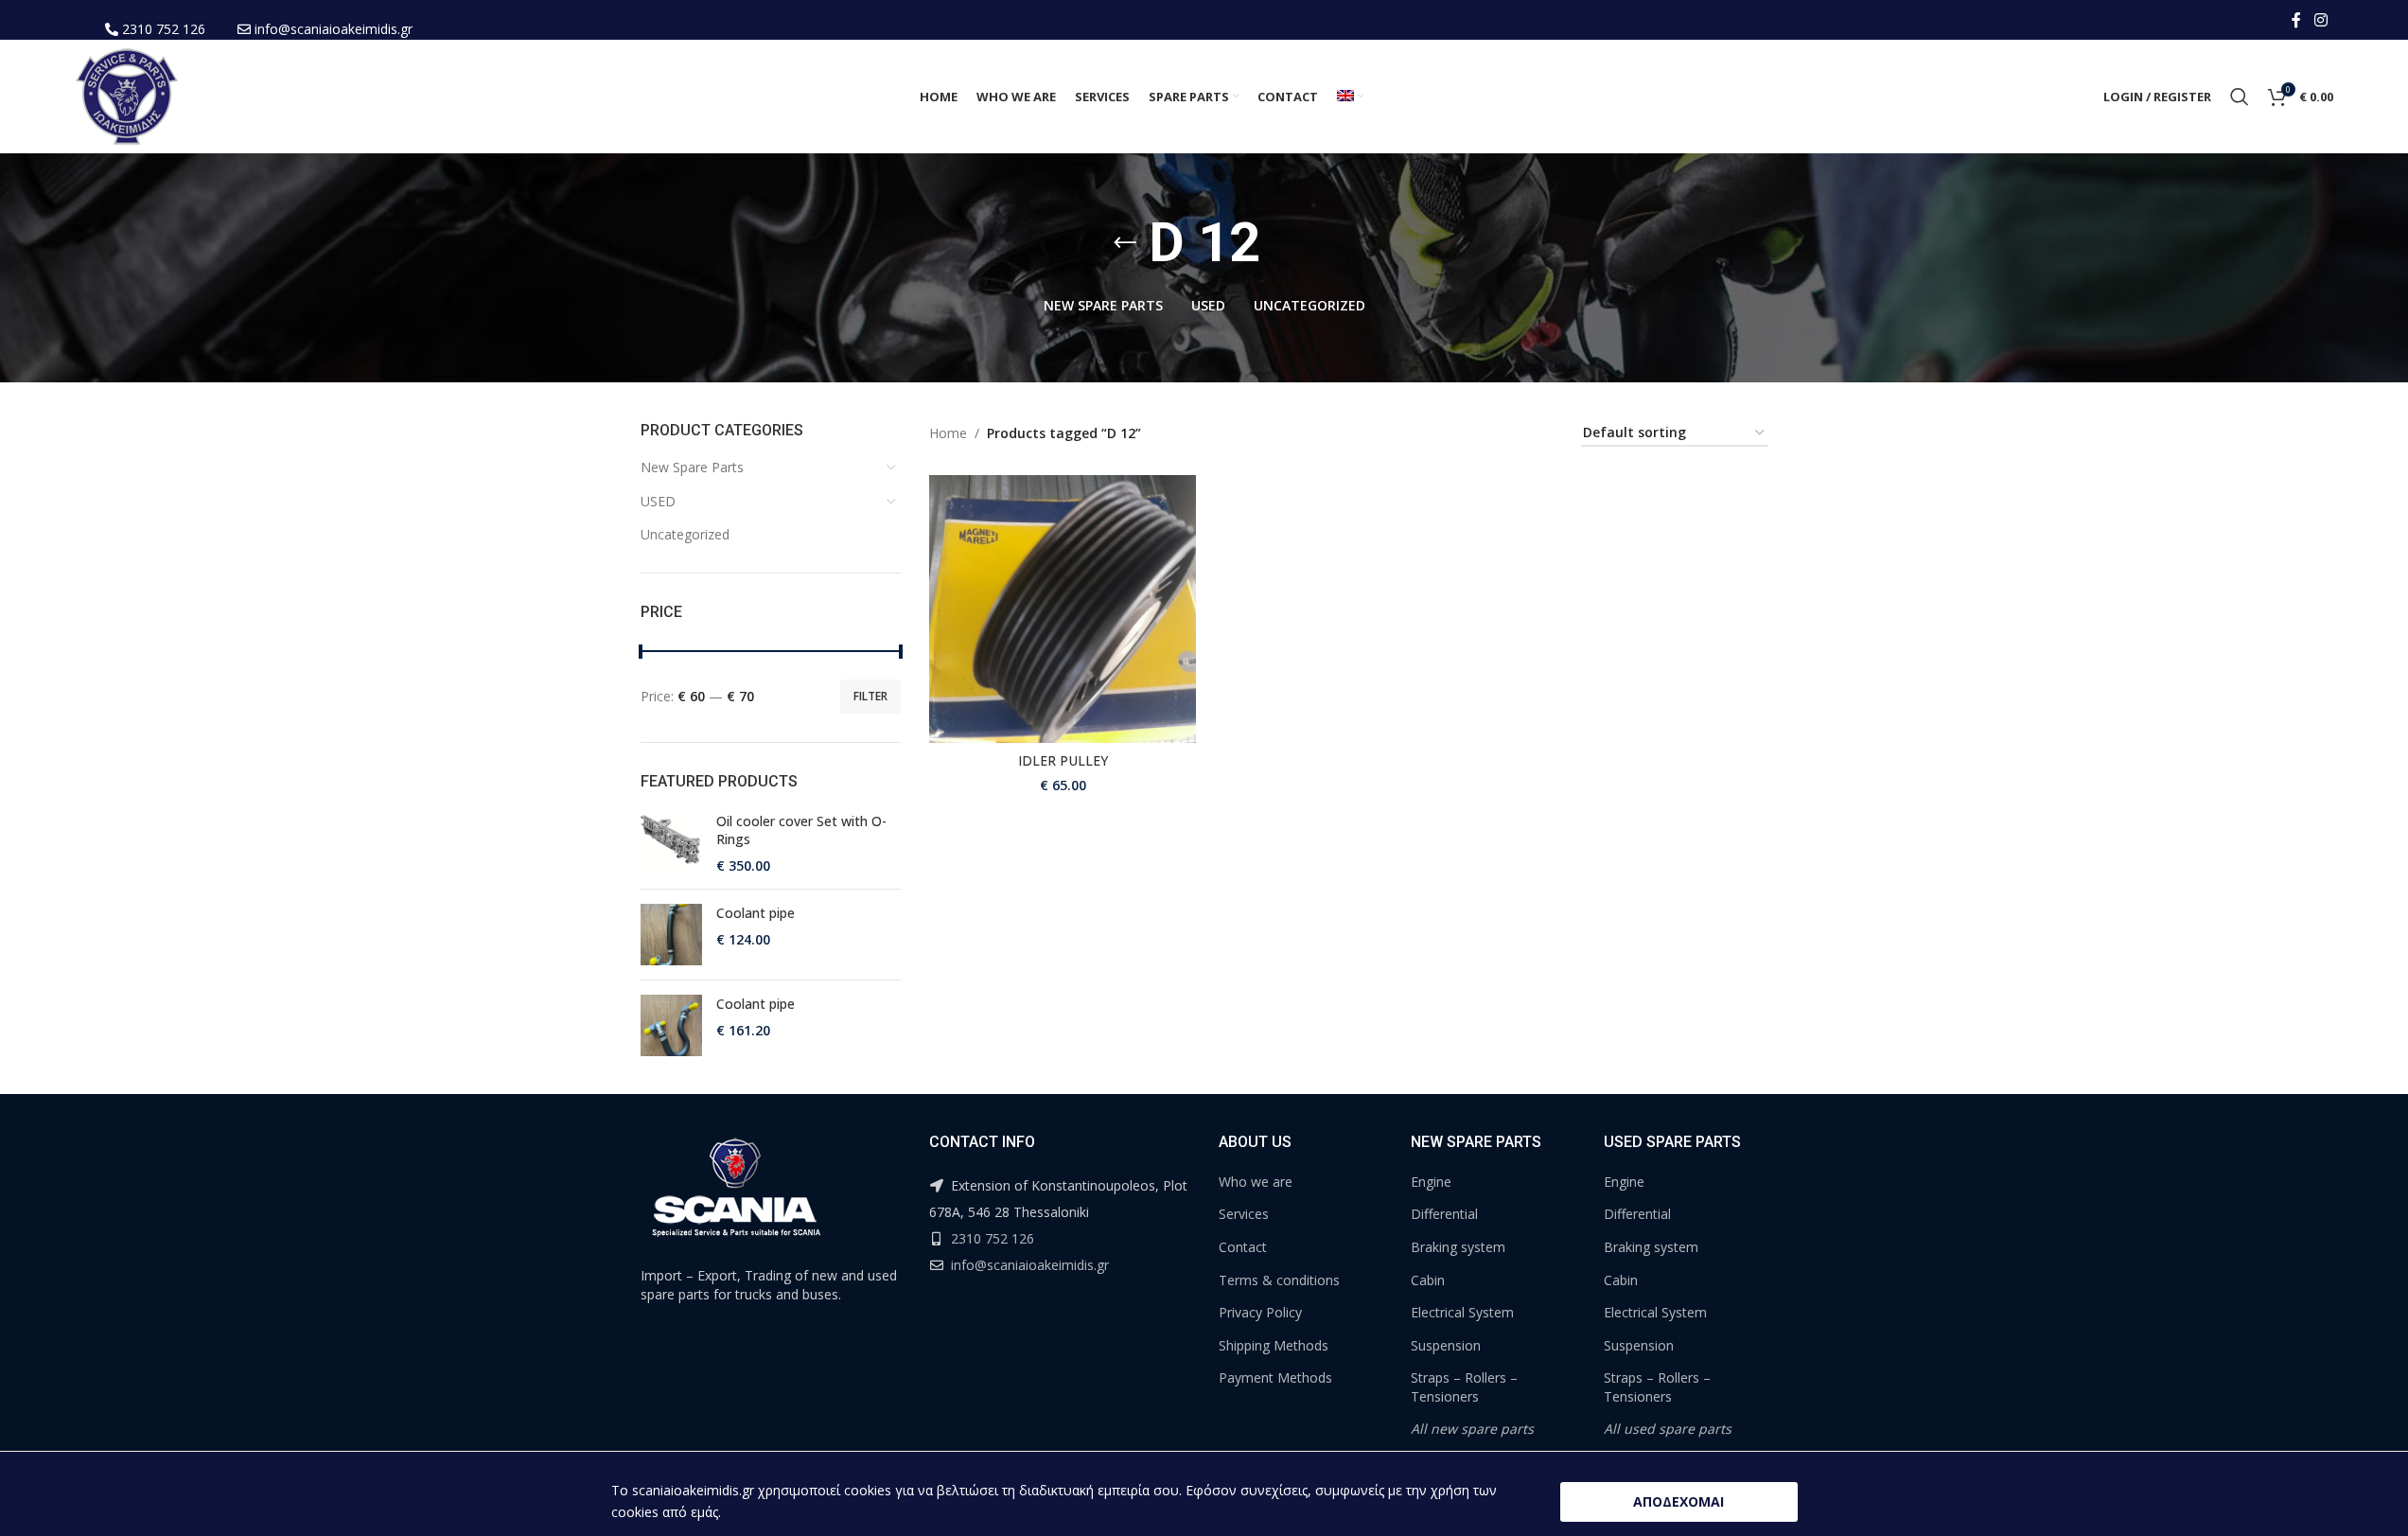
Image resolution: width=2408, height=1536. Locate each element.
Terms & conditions (1279, 1280)
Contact (1243, 1247)
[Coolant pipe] (671, 935)
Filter (870, 696)
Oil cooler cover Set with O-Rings (801, 830)
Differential (1444, 1214)
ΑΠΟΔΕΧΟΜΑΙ (1679, 1501)
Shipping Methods (1274, 1345)
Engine (1431, 1182)
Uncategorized (685, 534)
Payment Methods (1275, 1377)
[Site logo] (127, 95)
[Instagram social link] (2320, 20)
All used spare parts (1668, 1429)
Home (948, 433)
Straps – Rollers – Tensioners (1464, 1387)
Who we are (1256, 1182)
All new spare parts (1472, 1429)
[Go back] (1125, 243)
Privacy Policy (1260, 1312)
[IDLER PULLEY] (1063, 609)
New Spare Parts (692, 467)
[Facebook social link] (2296, 20)
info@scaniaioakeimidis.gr (334, 29)
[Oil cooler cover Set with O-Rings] (671, 844)
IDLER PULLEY (1063, 760)
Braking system (1458, 1247)
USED (658, 501)
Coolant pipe (756, 913)
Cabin (1428, 1280)
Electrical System (1462, 1312)
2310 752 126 (164, 29)
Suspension (1446, 1345)
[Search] (2240, 97)
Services (1244, 1214)
